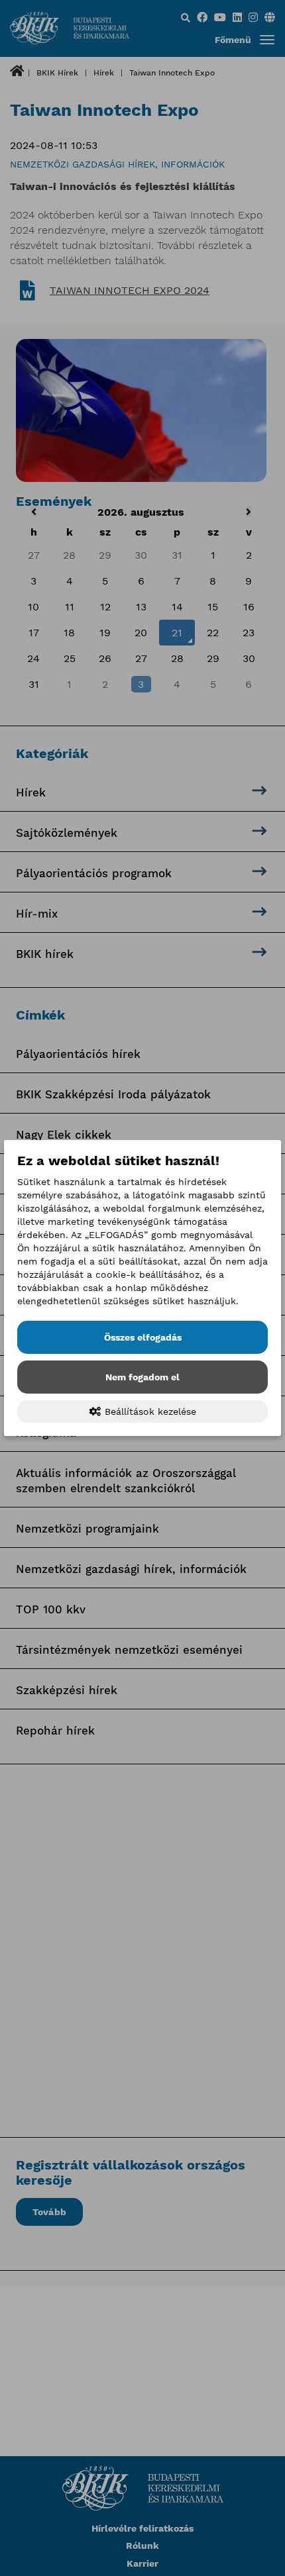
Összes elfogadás (143, 1337)
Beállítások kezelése (149, 1411)
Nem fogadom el (142, 1377)
